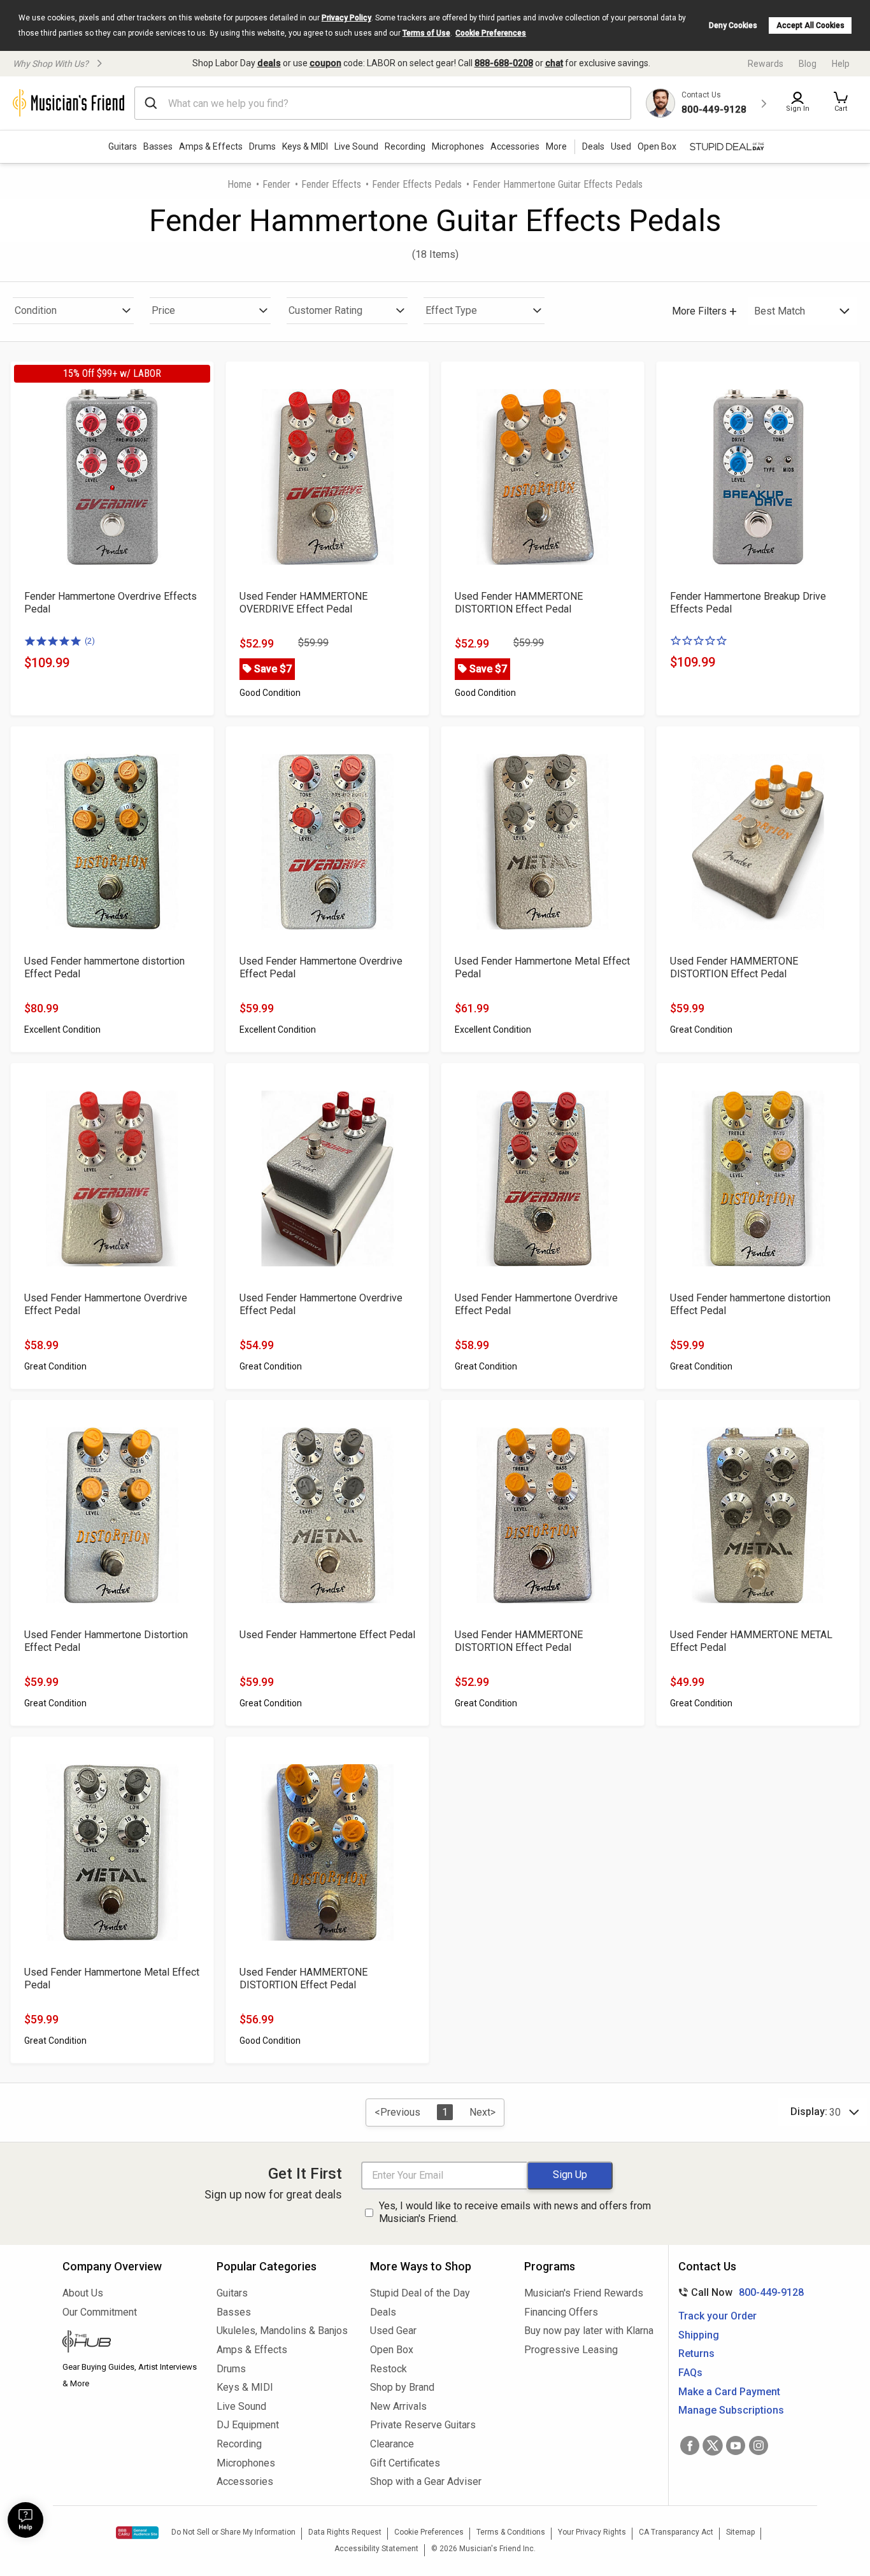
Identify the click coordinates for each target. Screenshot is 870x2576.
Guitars (123, 146)
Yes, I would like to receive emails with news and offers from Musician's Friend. (515, 2212)
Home (239, 184)
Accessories (515, 146)
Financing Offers (561, 2312)
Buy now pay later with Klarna (589, 2331)
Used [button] (621, 146)
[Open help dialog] (25, 2520)
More (556, 146)
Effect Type (451, 310)
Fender (276, 184)
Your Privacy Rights (592, 2532)
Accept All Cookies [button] (810, 25)
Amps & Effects (211, 146)
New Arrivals (398, 2406)
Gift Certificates (405, 2463)
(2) (90, 641)
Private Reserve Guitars (423, 2425)
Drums (262, 146)
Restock (389, 2369)
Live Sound (356, 146)
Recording (405, 146)
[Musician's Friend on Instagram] (759, 2445)
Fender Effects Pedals (417, 184)
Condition (36, 310)
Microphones (458, 146)
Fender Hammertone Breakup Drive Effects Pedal (748, 603)
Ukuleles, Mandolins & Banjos (282, 2331)
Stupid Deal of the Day (420, 2293)
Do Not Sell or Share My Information (233, 2532)
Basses (158, 146)
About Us (83, 2293)
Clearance (392, 2444)
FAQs (690, 2373)
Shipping (699, 2335)
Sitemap (740, 2532)
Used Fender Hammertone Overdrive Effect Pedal (321, 967)
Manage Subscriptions (731, 2410)
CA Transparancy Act (676, 2532)
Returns (696, 2353)
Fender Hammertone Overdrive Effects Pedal (111, 603)
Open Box (392, 2350)
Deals (383, 2312)
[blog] (130, 2343)
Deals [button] (593, 146)
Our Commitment (100, 2312)
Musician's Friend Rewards (584, 2293)
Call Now (738, 2292)
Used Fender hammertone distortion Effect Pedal (104, 967)
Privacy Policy (346, 18)
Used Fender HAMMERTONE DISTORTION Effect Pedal (519, 603)
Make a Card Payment (729, 2392)
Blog (808, 64)
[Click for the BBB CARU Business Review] (137, 2533)
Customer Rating (325, 310)
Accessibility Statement (376, 2549)
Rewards (766, 64)
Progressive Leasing (571, 2350)
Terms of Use (426, 33)
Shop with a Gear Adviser (426, 2481)
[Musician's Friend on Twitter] (713, 2445)
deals (269, 63)
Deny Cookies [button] (733, 25)
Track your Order (717, 2316)
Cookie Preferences (491, 33)
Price (163, 310)
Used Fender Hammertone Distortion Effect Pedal (106, 1641)
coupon (325, 63)
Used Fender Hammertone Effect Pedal (327, 1635)
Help (841, 64)
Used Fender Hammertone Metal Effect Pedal (542, 967)
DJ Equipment (248, 2425)
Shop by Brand (402, 2387)
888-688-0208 (504, 63)
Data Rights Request (345, 2532)
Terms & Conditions (511, 2532)
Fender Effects (331, 184)
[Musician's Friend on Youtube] (736, 2445)
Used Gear (393, 2331)
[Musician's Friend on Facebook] (690, 2445)
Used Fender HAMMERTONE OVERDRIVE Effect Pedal (303, 603)
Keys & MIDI (305, 146)
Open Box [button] (657, 146)
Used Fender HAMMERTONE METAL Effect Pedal (751, 1641)
